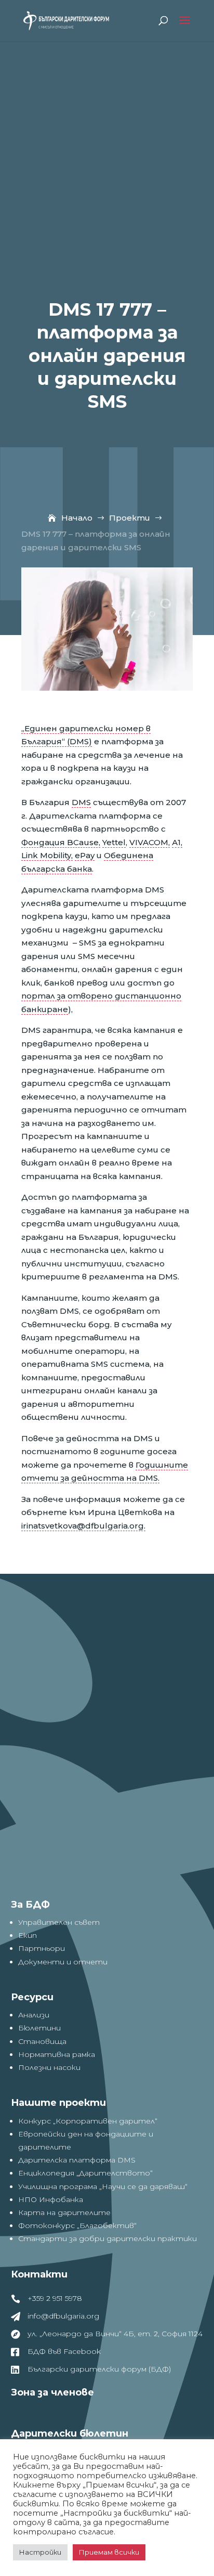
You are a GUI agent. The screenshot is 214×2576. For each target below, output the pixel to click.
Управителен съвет (59, 1922)
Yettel (114, 842)
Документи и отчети (63, 1962)
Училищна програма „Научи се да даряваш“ (103, 2186)
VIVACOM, (150, 842)
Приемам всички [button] (109, 2552)
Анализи (34, 2015)
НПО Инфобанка (51, 2199)
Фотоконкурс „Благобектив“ (77, 2225)
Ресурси (32, 1997)
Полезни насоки (49, 2067)
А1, (177, 842)
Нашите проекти (58, 2103)
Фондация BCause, (61, 842)
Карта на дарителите (64, 2212)
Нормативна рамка (57, 2054)
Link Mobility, (47, 855)
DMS (81, 802)
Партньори (42, 1948)
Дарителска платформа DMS (77, 2160)
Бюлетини (39, 2028)
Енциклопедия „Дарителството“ (85, 2173)
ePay (85, 855)
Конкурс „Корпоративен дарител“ (88, 2121)
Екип (28, 1935)
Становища (42, 2041)
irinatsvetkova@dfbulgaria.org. (83, 1526)
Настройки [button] (40, 2552)
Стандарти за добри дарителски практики (108, 2238)
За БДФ (30, 1905)
